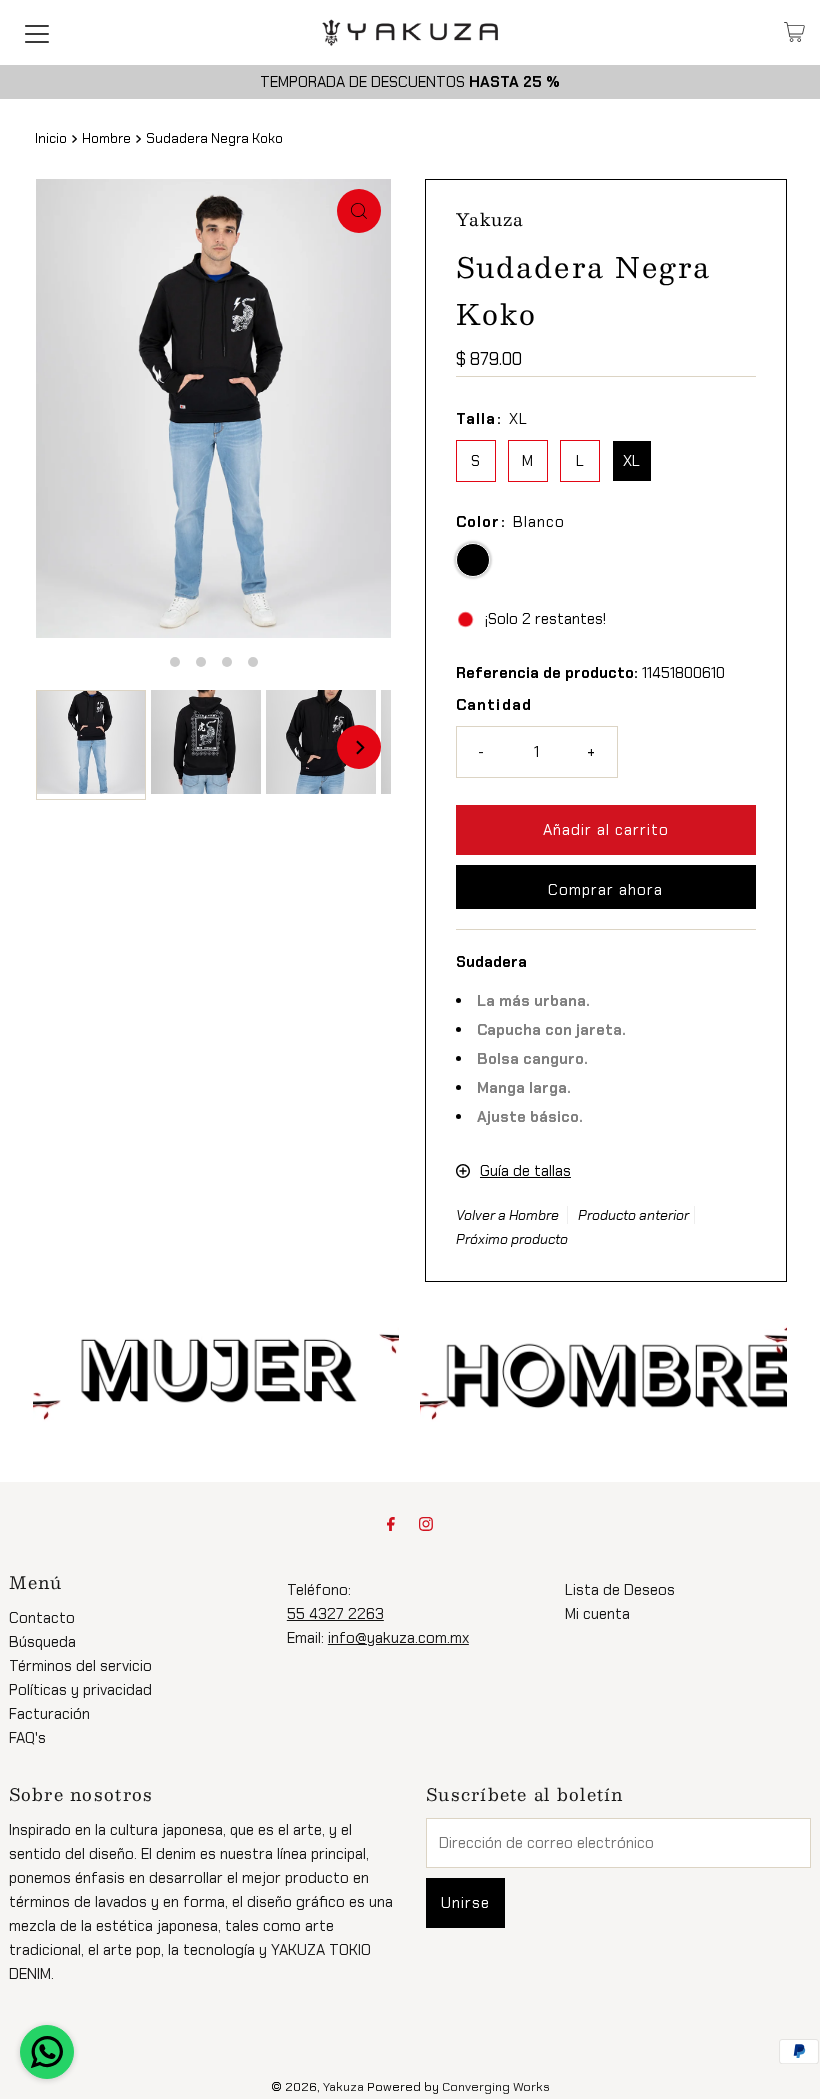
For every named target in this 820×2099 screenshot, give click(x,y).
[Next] (359, 747)
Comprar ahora (605, 890)
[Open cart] (794, 32)
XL (631, 461)
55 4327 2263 (335, 1614)
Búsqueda (42, 1642)
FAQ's (27, 1738)
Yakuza (343, 2087)
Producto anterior (633, 1215)
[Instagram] (426, 1524)
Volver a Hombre (507, 1215)
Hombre (106, 138)
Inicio (51, 138)
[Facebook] (391, 1524)
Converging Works (496, 2087)
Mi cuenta (597, 1614)
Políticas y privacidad (80, 1690)
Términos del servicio (80, 1666)
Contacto (42, 1618)
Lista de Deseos (620, 1590)
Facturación (49, 1714)
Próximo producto (512, 1239)
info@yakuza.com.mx (398, 1638)
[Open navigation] (37, 32)
